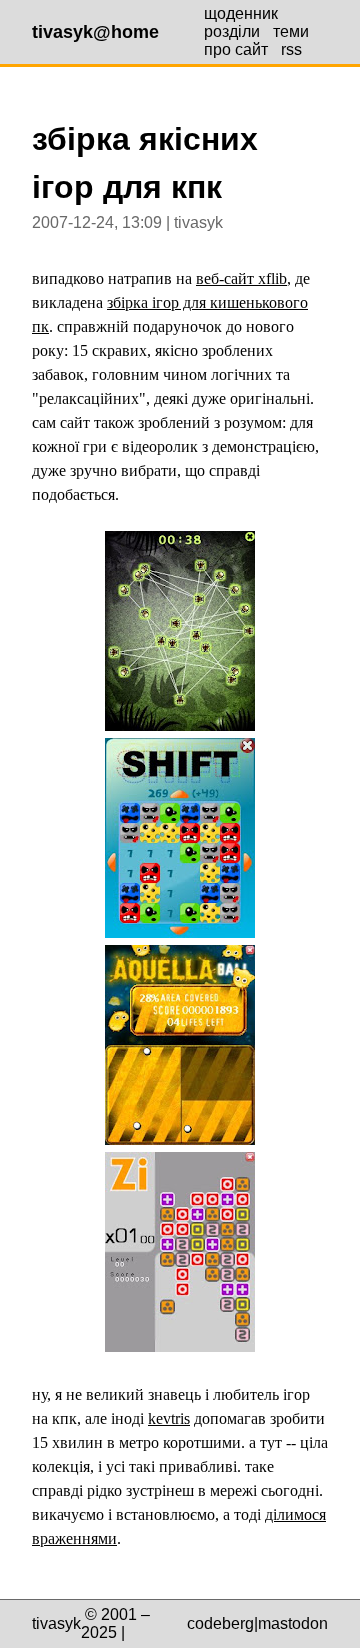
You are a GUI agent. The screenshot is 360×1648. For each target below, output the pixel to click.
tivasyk (56, 1623)
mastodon (293, 1623)
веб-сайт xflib (241, 278)
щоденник (241, 13)
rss (291, 49)
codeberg (220, 1623)
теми (291, 31)
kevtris (169, 1418)
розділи (232, 31)
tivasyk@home (95, 32)
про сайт (236, 49)
